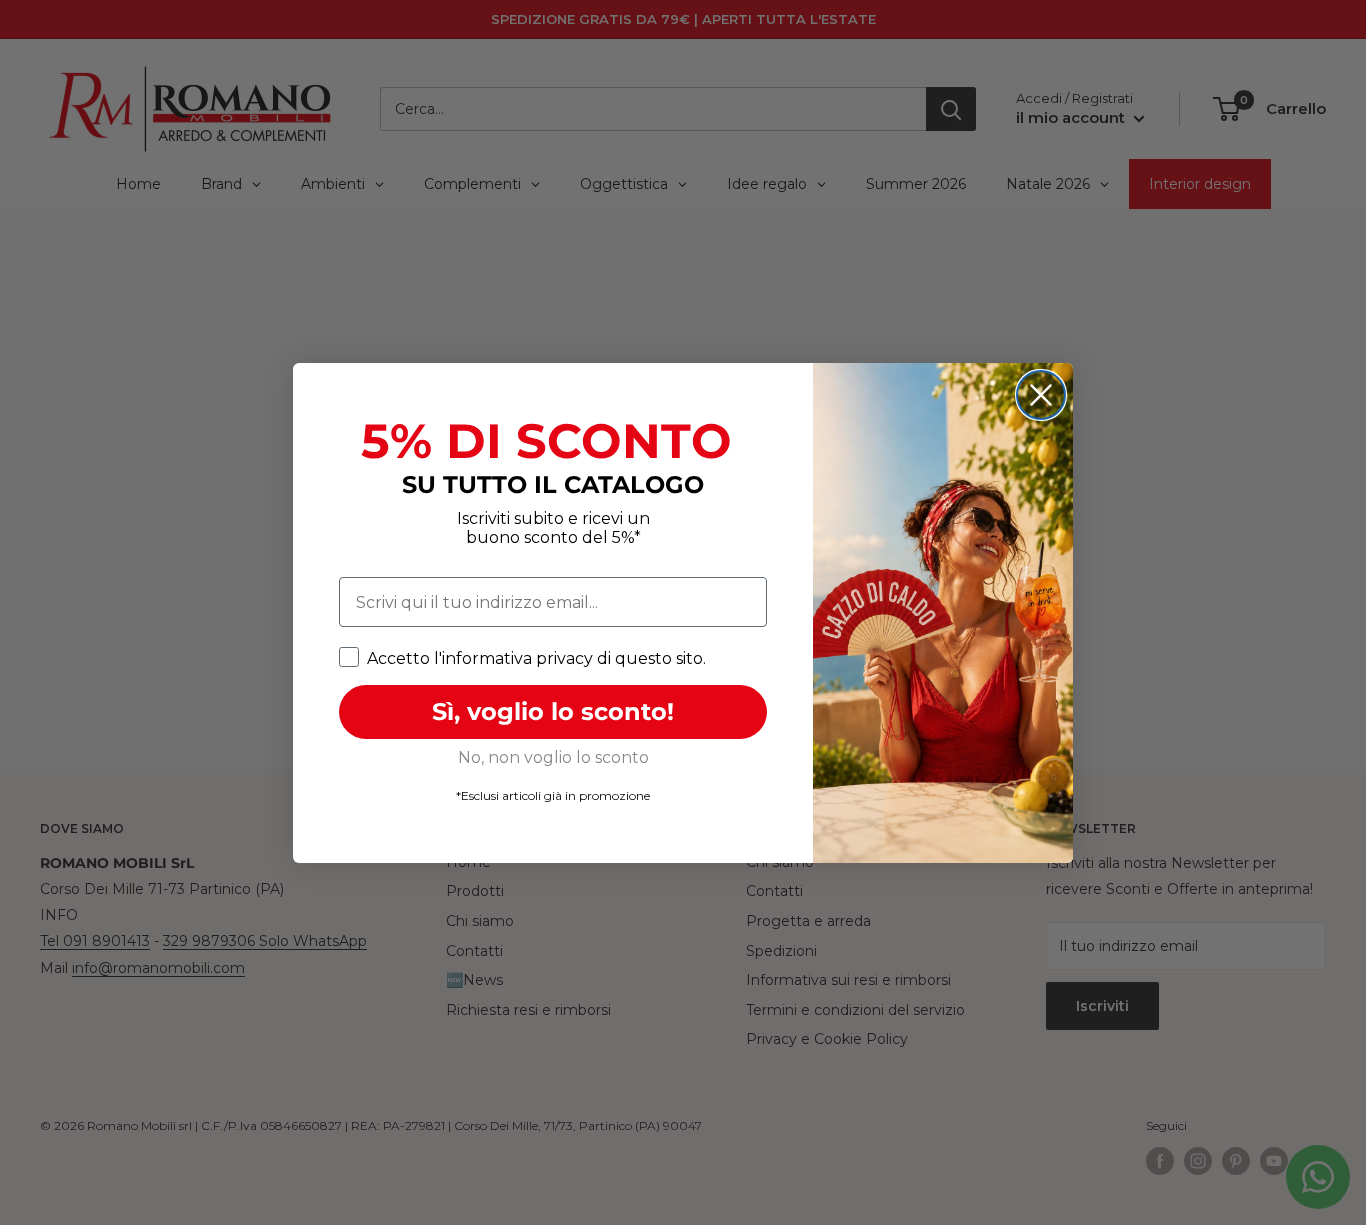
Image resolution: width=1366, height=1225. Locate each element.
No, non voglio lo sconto (553, 757)
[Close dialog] (1041, 395)
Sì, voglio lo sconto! (553, 711)
